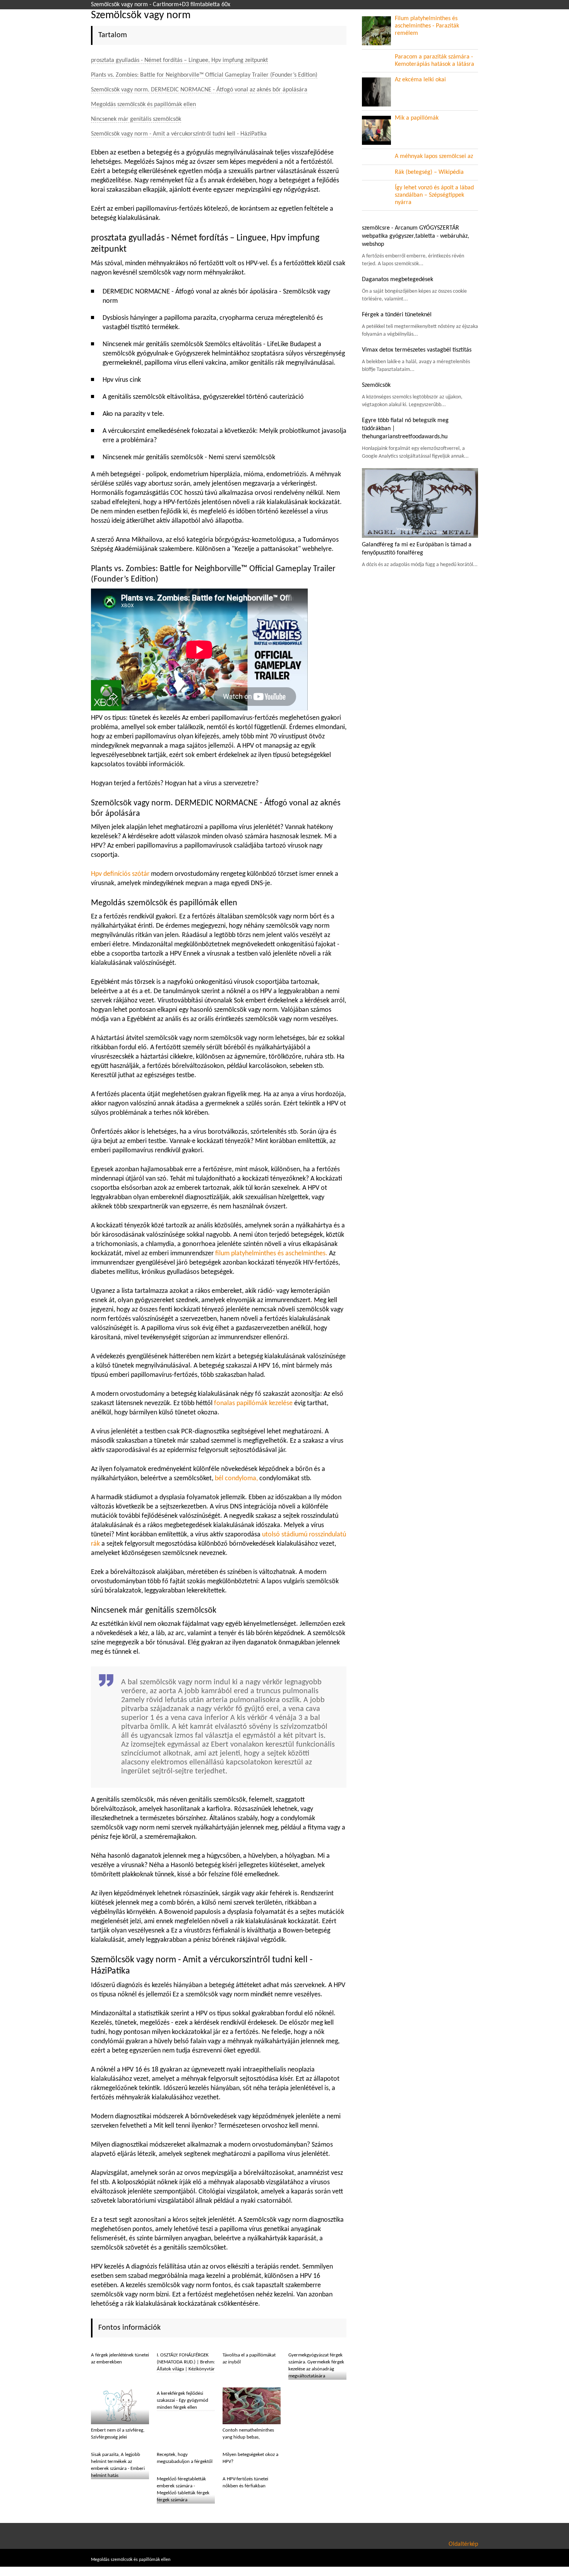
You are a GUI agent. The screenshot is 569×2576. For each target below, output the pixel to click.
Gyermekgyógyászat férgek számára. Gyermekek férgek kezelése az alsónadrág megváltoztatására (316, 2366)
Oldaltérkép (463, 2544)
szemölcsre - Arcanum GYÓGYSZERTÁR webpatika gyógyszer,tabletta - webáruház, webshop (416, 236)
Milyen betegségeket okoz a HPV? (250, 2458)
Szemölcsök (376, 385)
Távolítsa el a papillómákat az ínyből (249, 2359)
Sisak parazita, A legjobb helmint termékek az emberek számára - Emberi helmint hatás (118, 2465)
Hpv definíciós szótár (120, 874)
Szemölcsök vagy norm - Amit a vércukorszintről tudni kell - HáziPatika (179, 134)
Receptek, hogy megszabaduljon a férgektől (185, 2458)
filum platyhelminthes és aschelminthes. (271, 1254)
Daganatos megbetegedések (398, 280)
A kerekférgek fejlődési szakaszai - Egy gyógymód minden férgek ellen (183, 2400)
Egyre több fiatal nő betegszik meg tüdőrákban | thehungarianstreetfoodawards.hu (405, 429)
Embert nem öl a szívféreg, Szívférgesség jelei (118, 2434)
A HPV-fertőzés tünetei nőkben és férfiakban (245, 2482)
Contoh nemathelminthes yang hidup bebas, (248, 2434)
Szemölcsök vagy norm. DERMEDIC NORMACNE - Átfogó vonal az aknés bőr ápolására (199, 90)
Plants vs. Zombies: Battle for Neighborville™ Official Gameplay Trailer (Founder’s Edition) (204, 75)
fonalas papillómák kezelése (253, 1403)
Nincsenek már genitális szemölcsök (136, 119)
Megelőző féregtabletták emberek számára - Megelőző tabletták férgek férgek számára (183, 2489)
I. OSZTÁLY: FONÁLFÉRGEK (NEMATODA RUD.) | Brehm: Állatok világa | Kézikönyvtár (186, 2362)
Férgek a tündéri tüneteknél (397, 315)
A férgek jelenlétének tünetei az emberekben (120, 2359)
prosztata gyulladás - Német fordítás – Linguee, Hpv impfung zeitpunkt (179, 60)
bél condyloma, (236, 1478)
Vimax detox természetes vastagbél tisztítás (417, 350)
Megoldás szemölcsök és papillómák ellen (143, 105)
